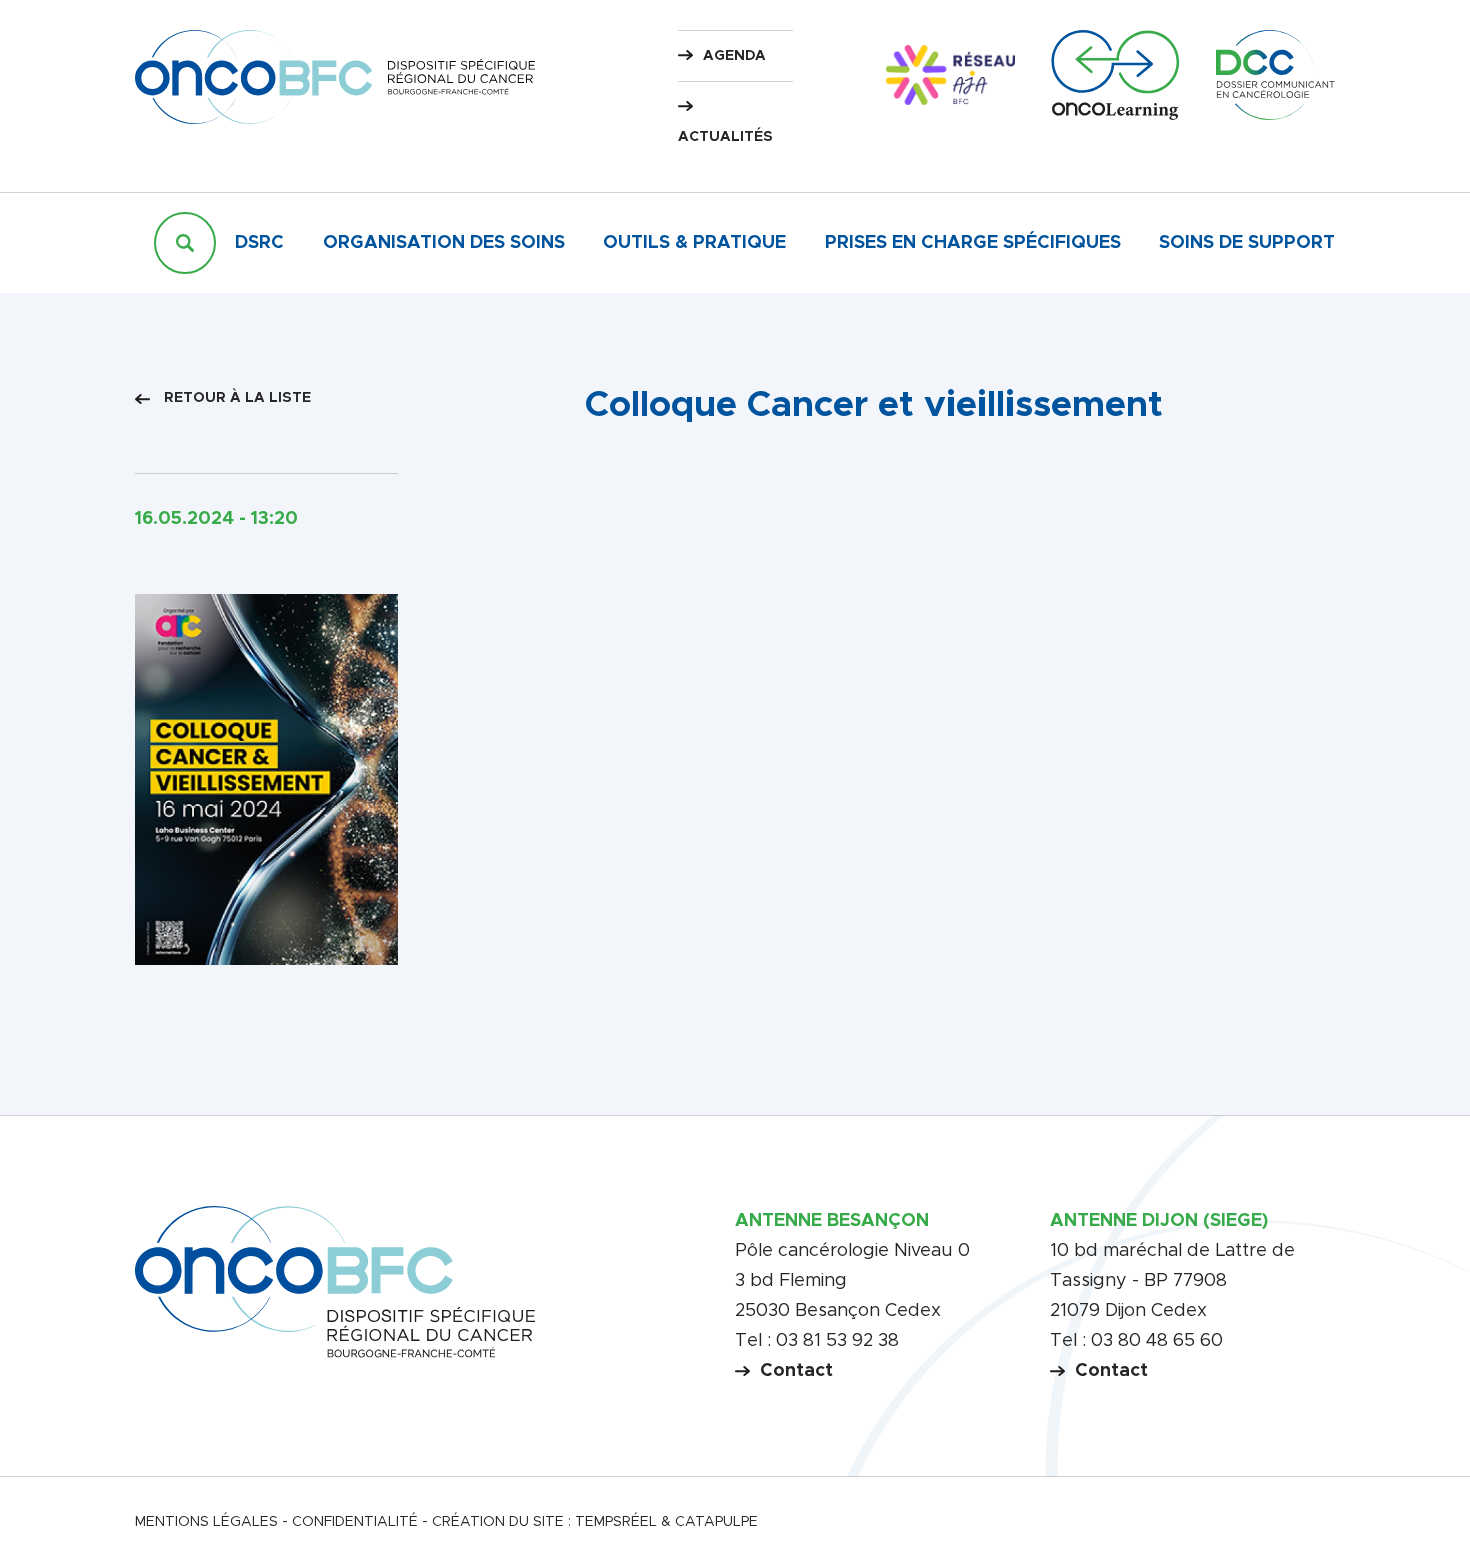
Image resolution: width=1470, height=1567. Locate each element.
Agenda (734, 56)
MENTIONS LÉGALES (206, 1522)
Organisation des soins (444, 243)
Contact (796, 1371)
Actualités (725, 137)
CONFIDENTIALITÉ (355, 1522)
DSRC (259, 243)
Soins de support (1247, 243)
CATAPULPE (716, 1522)
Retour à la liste (235, 398)
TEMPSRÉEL (616, 1522)
